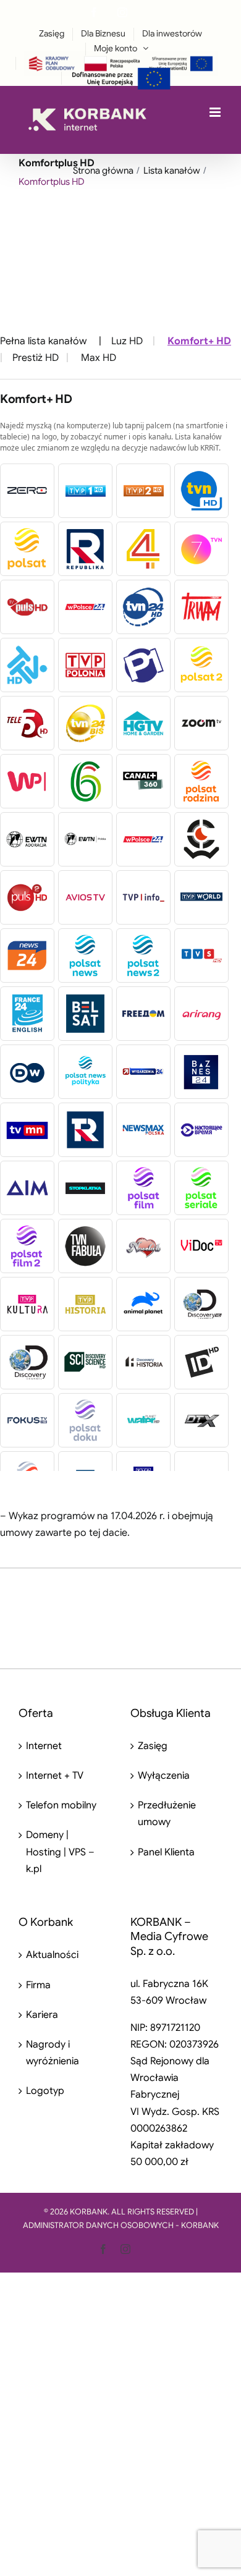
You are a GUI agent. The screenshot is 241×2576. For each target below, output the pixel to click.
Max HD (99, 358)
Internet (44, 1746)
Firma (38, 1985)
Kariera (42, 2015)
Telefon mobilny (61, 1805)
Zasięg (153, 1746)
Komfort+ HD (199, 341)
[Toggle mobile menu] (216, 112)
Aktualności (52, 1955)
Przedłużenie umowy (167, 1814)
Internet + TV (55, 1776)
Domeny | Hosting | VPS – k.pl (60, 1852)
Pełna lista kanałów (43, 341)
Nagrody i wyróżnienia (53, 2053)
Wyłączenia (164, 1776)
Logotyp (45, 2091)
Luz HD (127, 341)
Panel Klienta (166, 1852)
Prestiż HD (36, 358)
